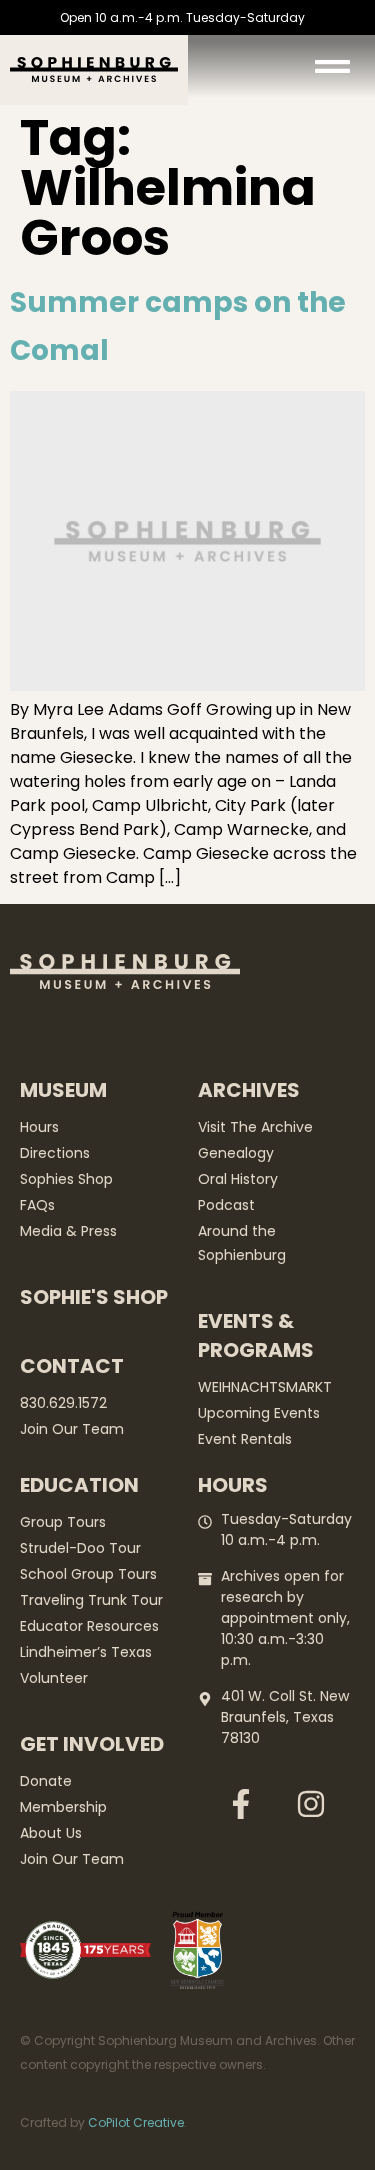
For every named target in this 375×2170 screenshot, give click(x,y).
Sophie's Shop (94, 1297)
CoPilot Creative (136, 2122)
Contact (72, 1366)
